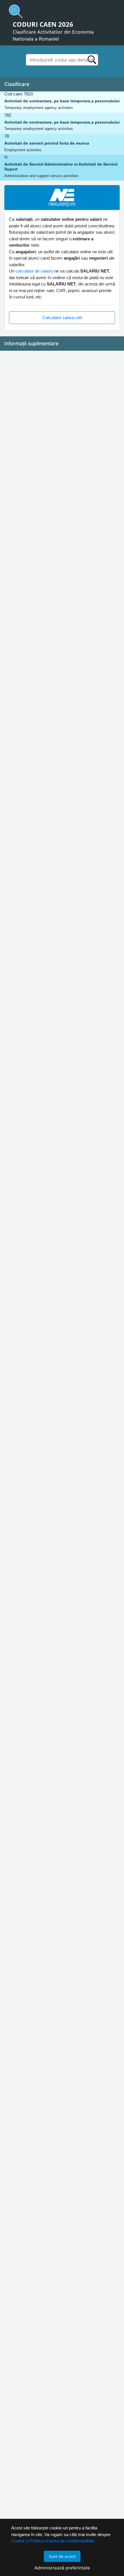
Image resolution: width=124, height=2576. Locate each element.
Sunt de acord (62, 2556)
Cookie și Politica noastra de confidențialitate (53, 2541)
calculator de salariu (34, 271)
